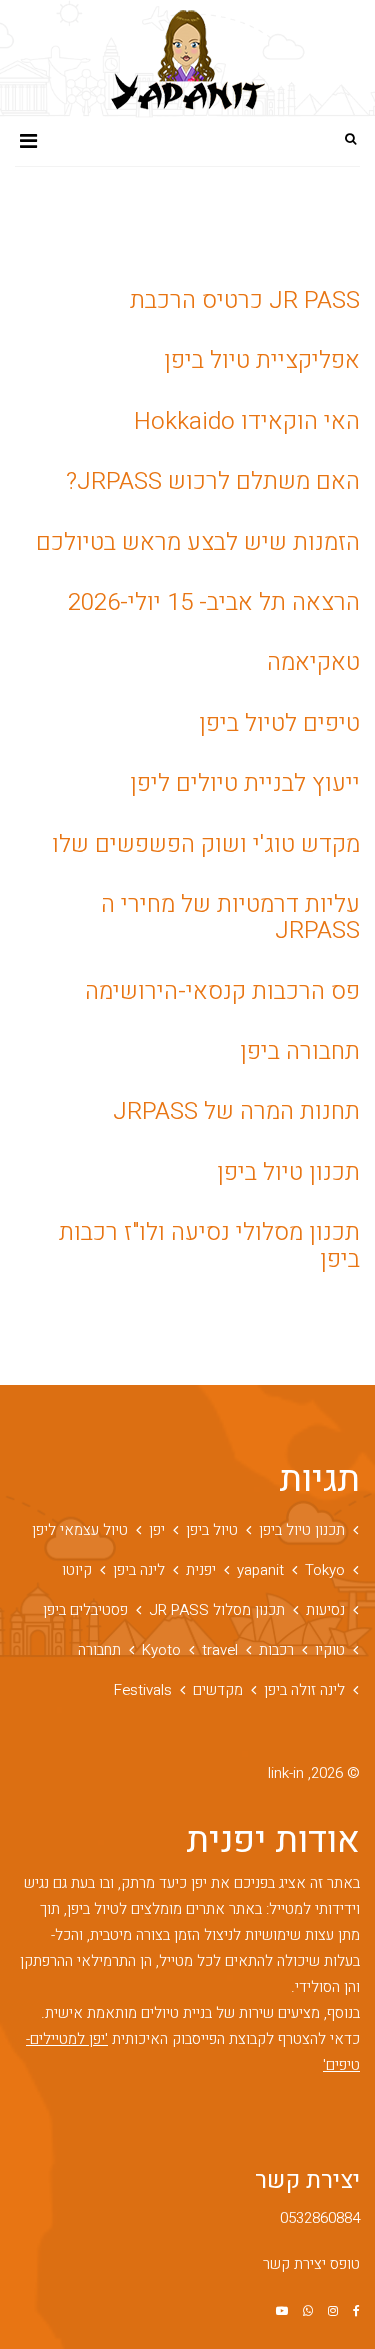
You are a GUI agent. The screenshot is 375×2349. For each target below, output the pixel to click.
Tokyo (325, 1570)
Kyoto (161, 1650)
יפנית (201, 1570)
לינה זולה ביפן (304, 1690)
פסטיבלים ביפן (85, 1610)
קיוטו (77, 1570)
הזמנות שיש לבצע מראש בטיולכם (198, 542)
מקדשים (218, 1690)
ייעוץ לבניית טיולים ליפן (245, 783)
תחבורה (99, 1650)
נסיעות (325, 1610)
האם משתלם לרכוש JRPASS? (213, 481)
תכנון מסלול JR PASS (217, 1610)
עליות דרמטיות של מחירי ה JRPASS (230, 917)
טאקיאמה (313, 662)
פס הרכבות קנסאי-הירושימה (222, 991)
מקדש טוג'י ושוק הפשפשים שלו (206, 844)
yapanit (260, 1570)
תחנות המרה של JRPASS (236, 1111)
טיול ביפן (212, 1530)
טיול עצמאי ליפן (80, 1530)
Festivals (143, 1690)
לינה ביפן (139, 1570)
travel (220, 1650)
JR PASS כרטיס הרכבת (245, 300)
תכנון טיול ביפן (288, 1172)
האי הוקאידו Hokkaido (247, 421)
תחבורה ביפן (300, 1051)
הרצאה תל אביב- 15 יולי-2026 (214, 602)
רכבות (276, 1650)
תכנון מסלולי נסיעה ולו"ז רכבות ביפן (209, 1245)
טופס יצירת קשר (311, 2264)
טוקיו (330, 1650)
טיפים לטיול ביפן (279, 723)
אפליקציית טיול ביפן (262, 360)
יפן (157, 1530)
